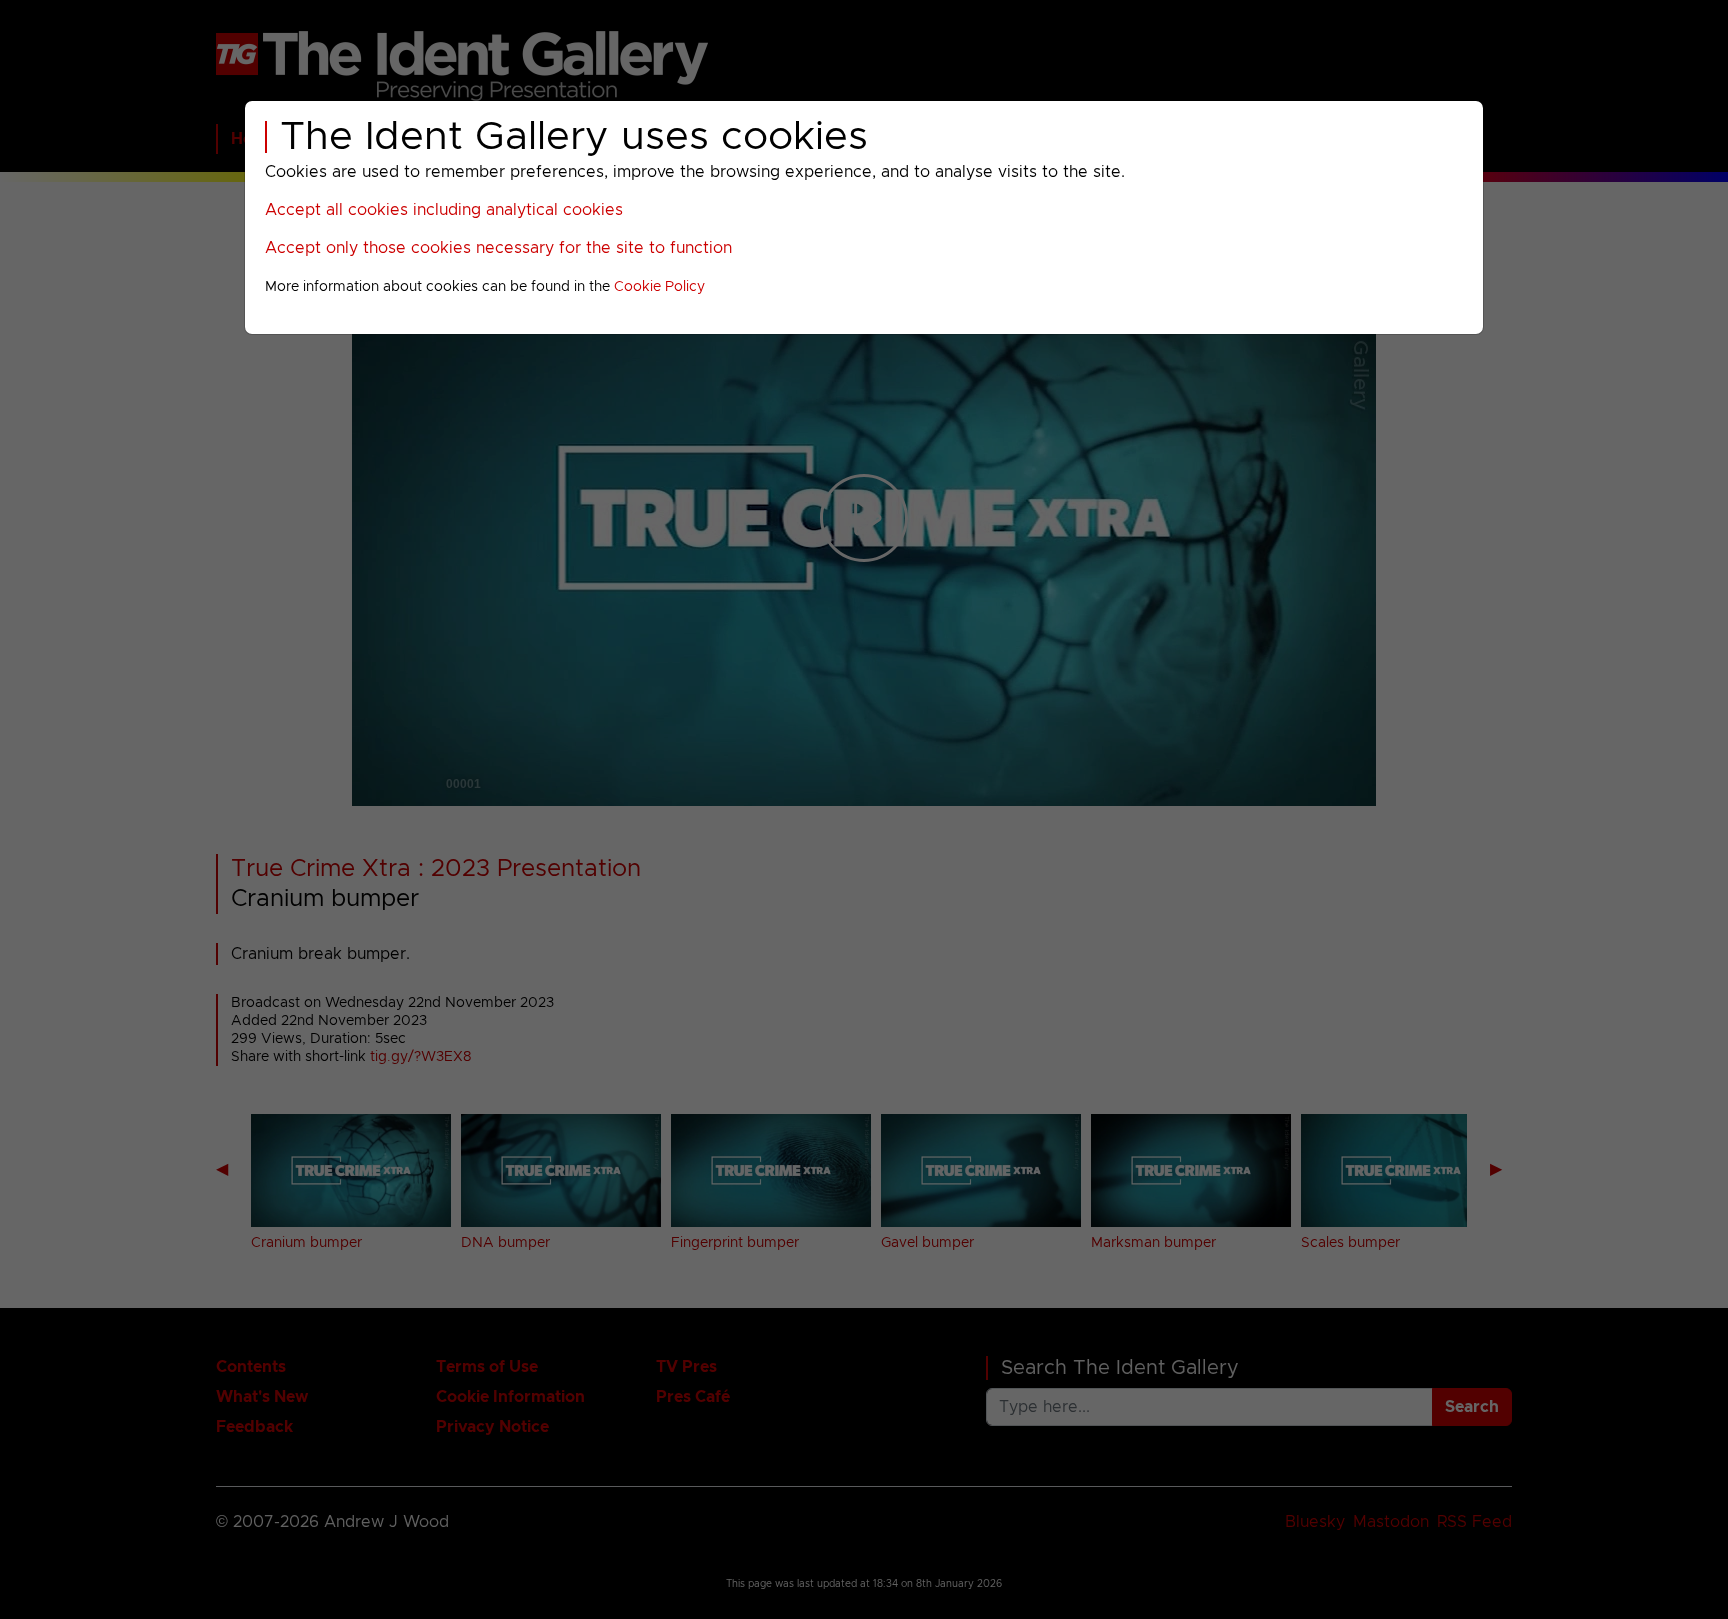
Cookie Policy (659, 287)
